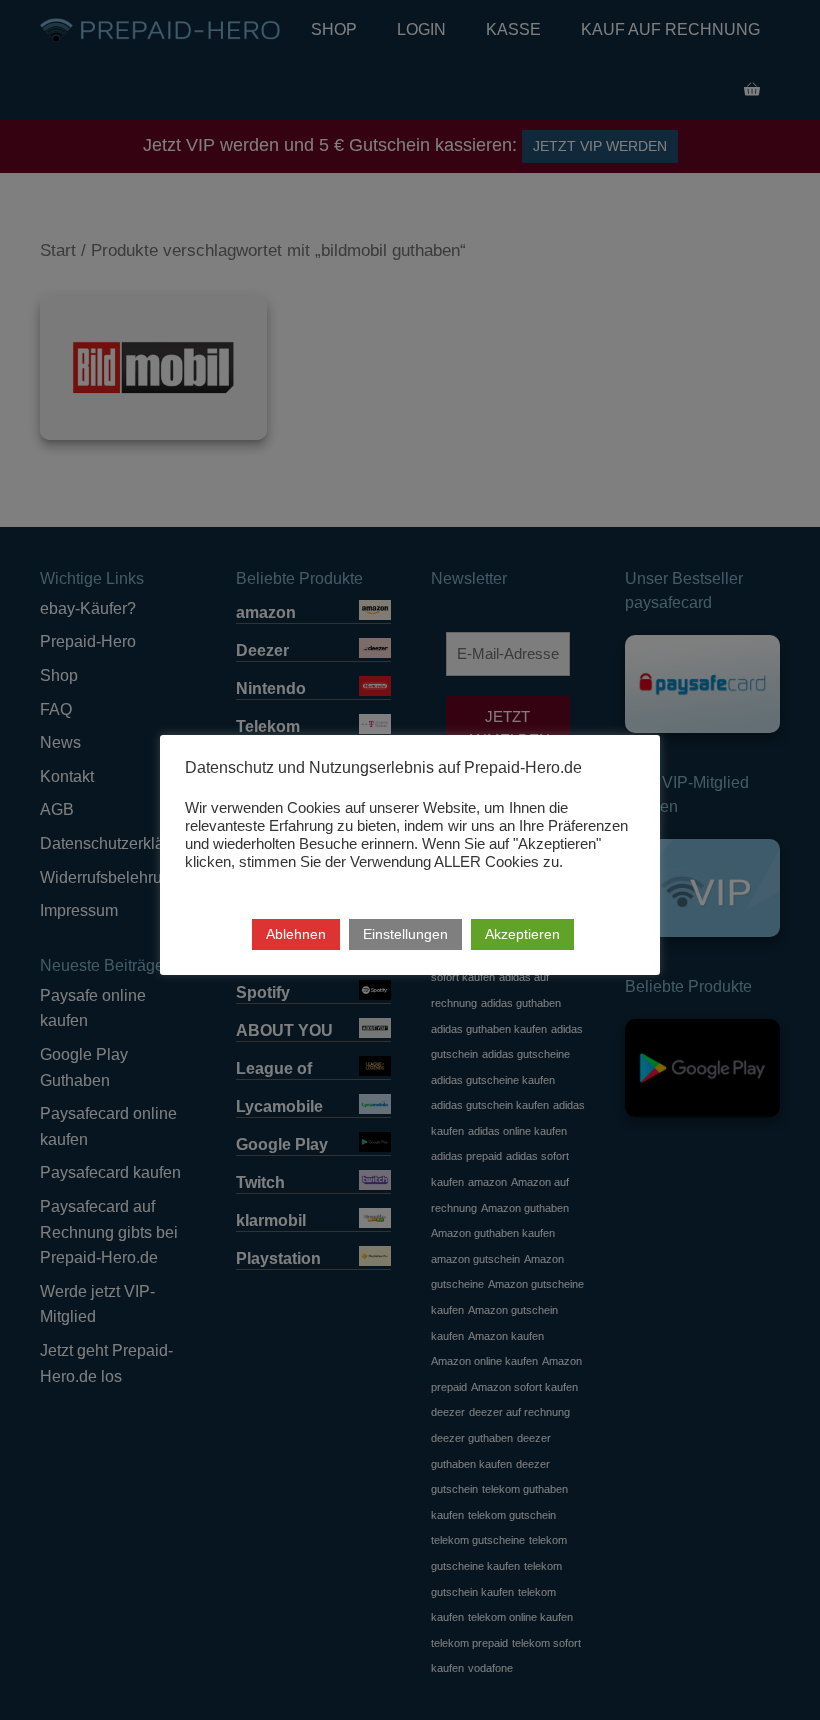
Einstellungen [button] (405, 934)
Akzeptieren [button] (522, 934)
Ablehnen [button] (296, 934)
